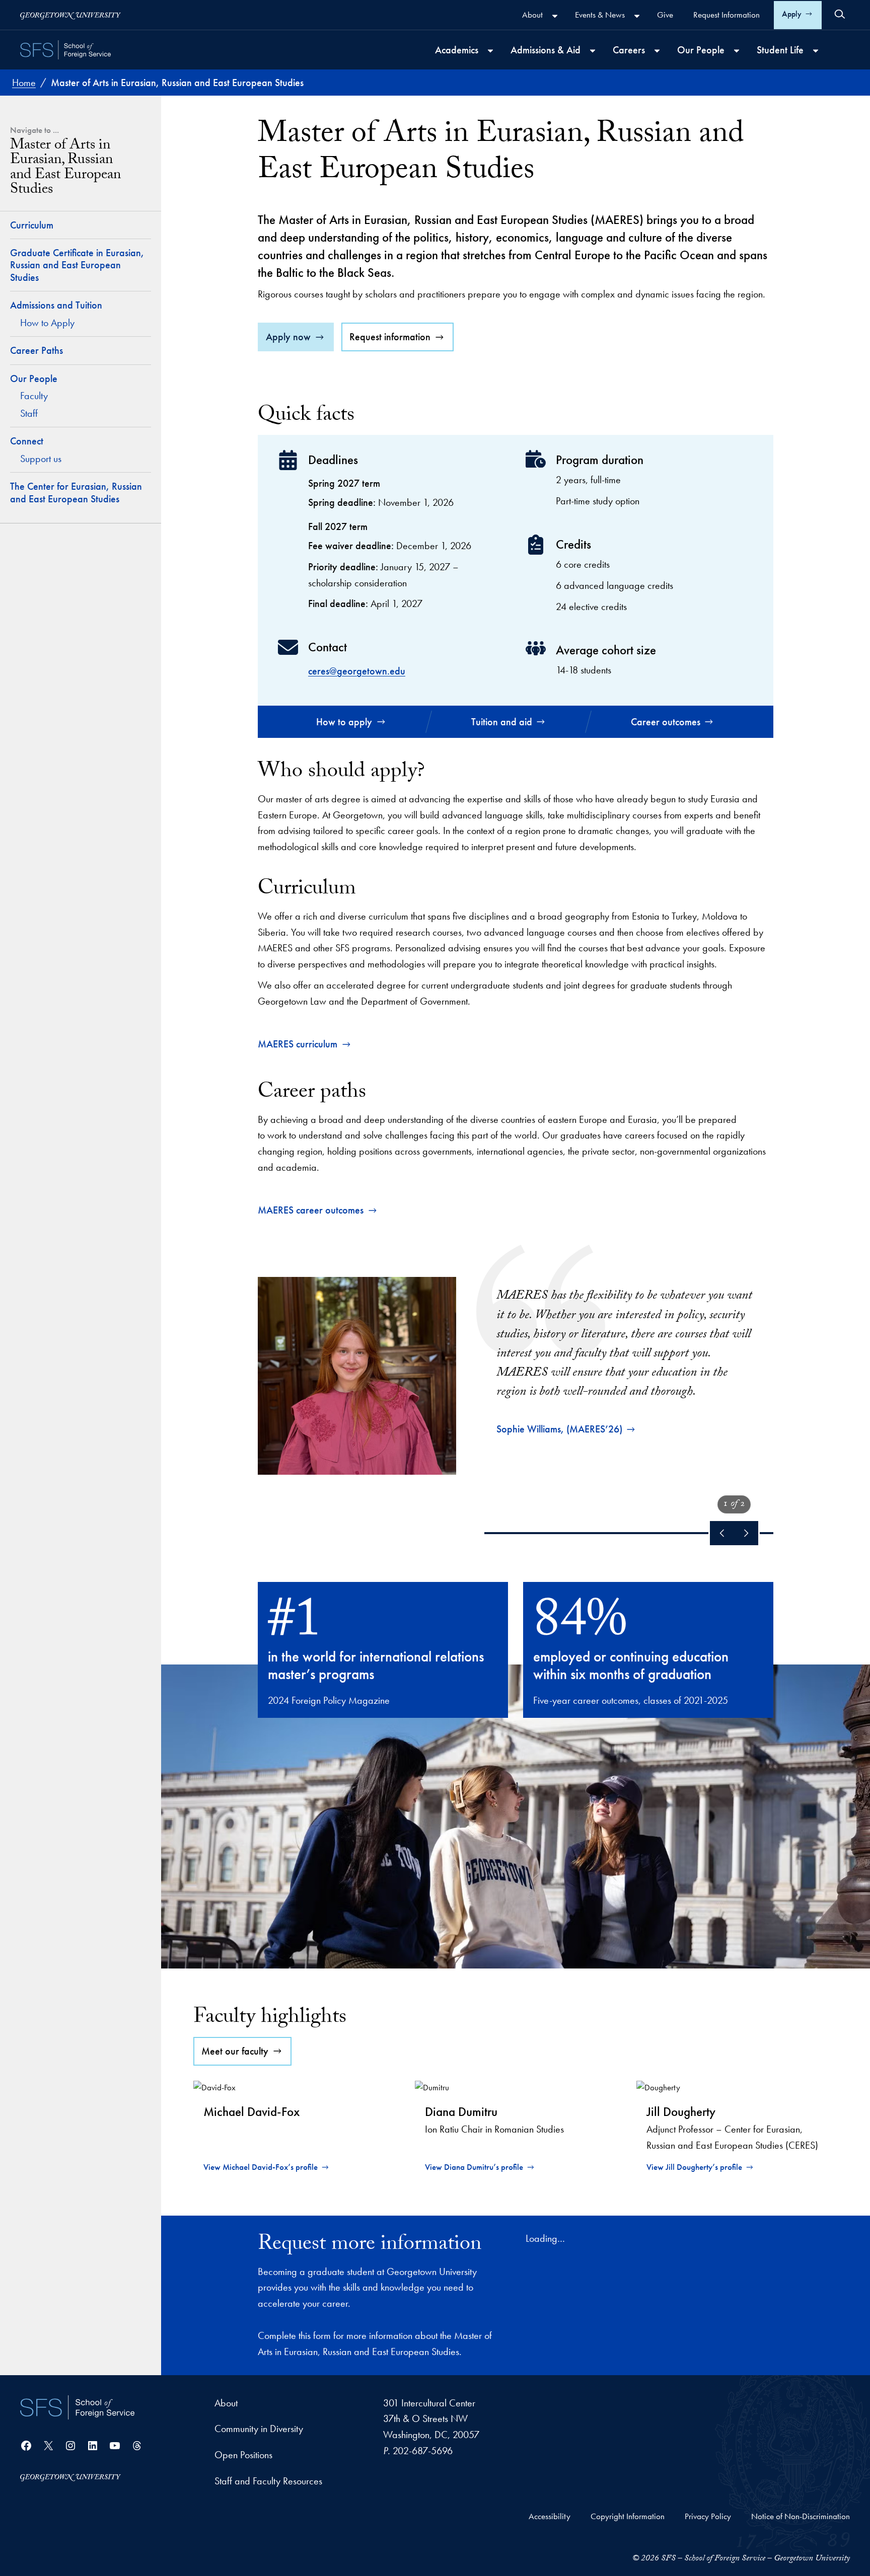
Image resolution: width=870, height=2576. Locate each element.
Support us (41, 459)
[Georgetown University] (70, 15)
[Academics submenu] (490, 51)
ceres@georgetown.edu (357, 671)
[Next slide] (746, 1533)
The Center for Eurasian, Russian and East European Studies (76, 493)
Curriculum (32, 225)
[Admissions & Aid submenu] (593, 51)
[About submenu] (555, 16)
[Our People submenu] (737, 51)
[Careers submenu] (657, 51)
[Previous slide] (722, 1533)
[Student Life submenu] (816, 51)
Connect (27, 441)
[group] (516, 1360)
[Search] (840, 14)
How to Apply (47, 323)
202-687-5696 (423, 2451)
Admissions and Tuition (56, 305)
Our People (34, 378)
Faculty (34, 396)
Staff (29, 413)
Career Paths (37, 350)
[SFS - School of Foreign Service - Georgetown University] (65, 50)
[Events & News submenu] (637, 16)
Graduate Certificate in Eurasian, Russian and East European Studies (77, 265)
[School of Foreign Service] (77, 2407)
